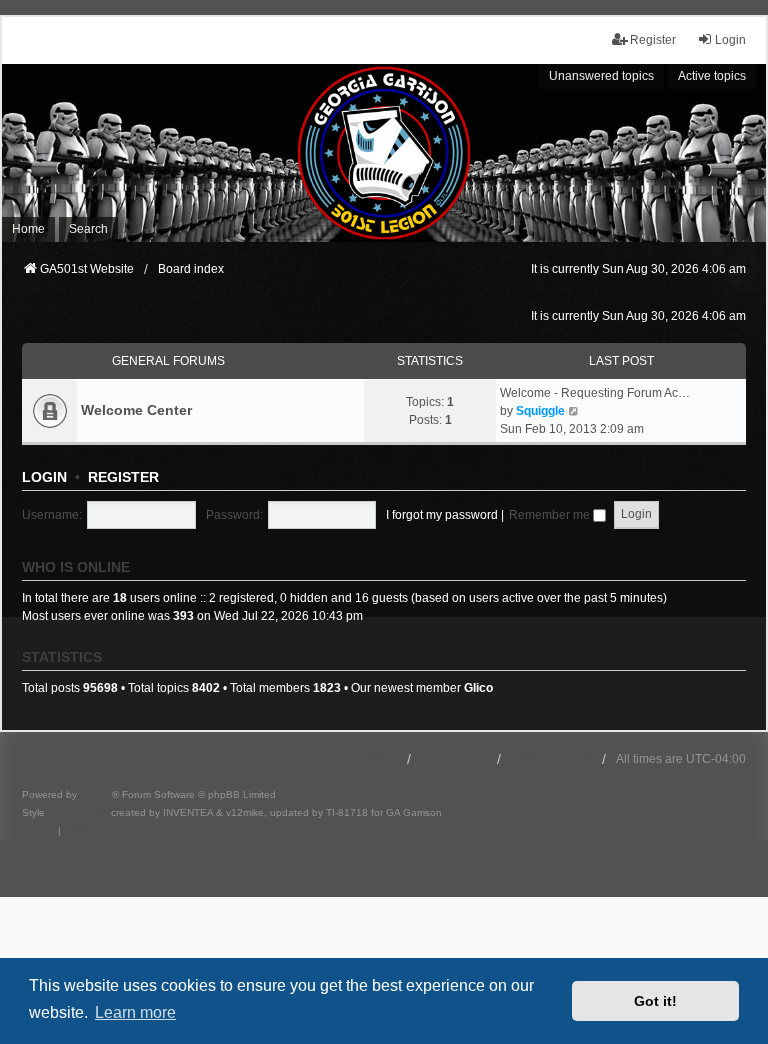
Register (123, 477)
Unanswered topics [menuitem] (601, 76)
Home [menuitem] (28, 229)
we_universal (78, 812)
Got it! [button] (655, 1001)
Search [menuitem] (88, 229)
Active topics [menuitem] (712, 76)
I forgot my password (442, 515)
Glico (478, 688)
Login (44, 477)
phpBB (96, 794)
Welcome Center (136, 410)
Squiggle (540, 411)
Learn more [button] (135, 1012)
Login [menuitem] (730, 40)
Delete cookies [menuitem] (551, 759)
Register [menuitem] (653, 40)
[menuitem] (38, 831)
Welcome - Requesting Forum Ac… (595, 393)
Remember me (551, 515)
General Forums (168, 361)
